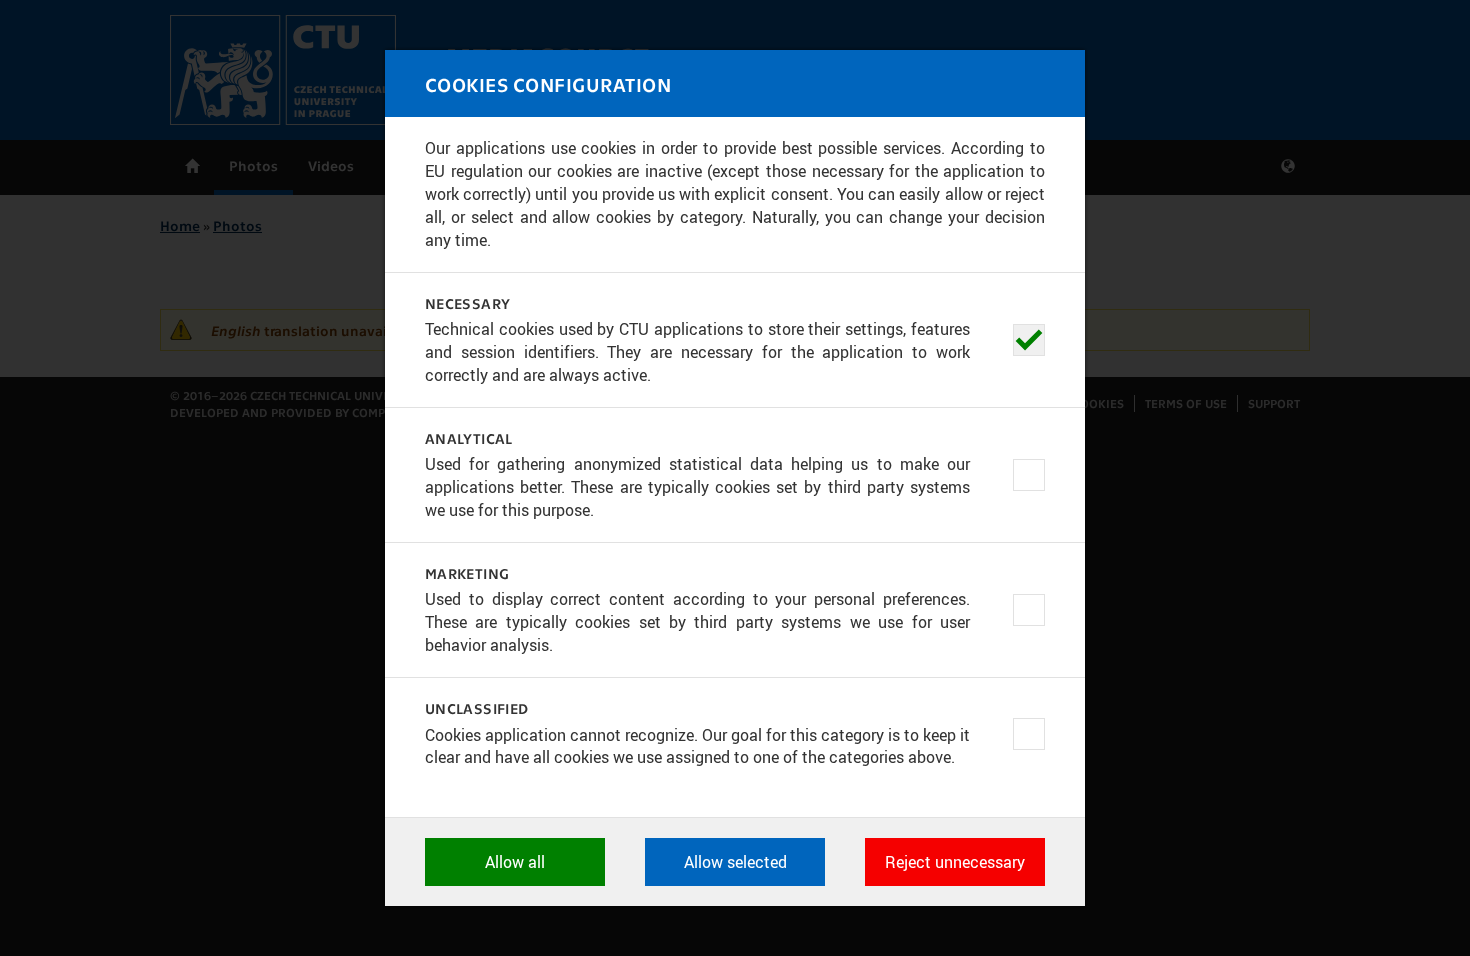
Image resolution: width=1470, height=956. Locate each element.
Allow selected (735, 862)
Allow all (515, 862)
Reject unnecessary (955, 862)
